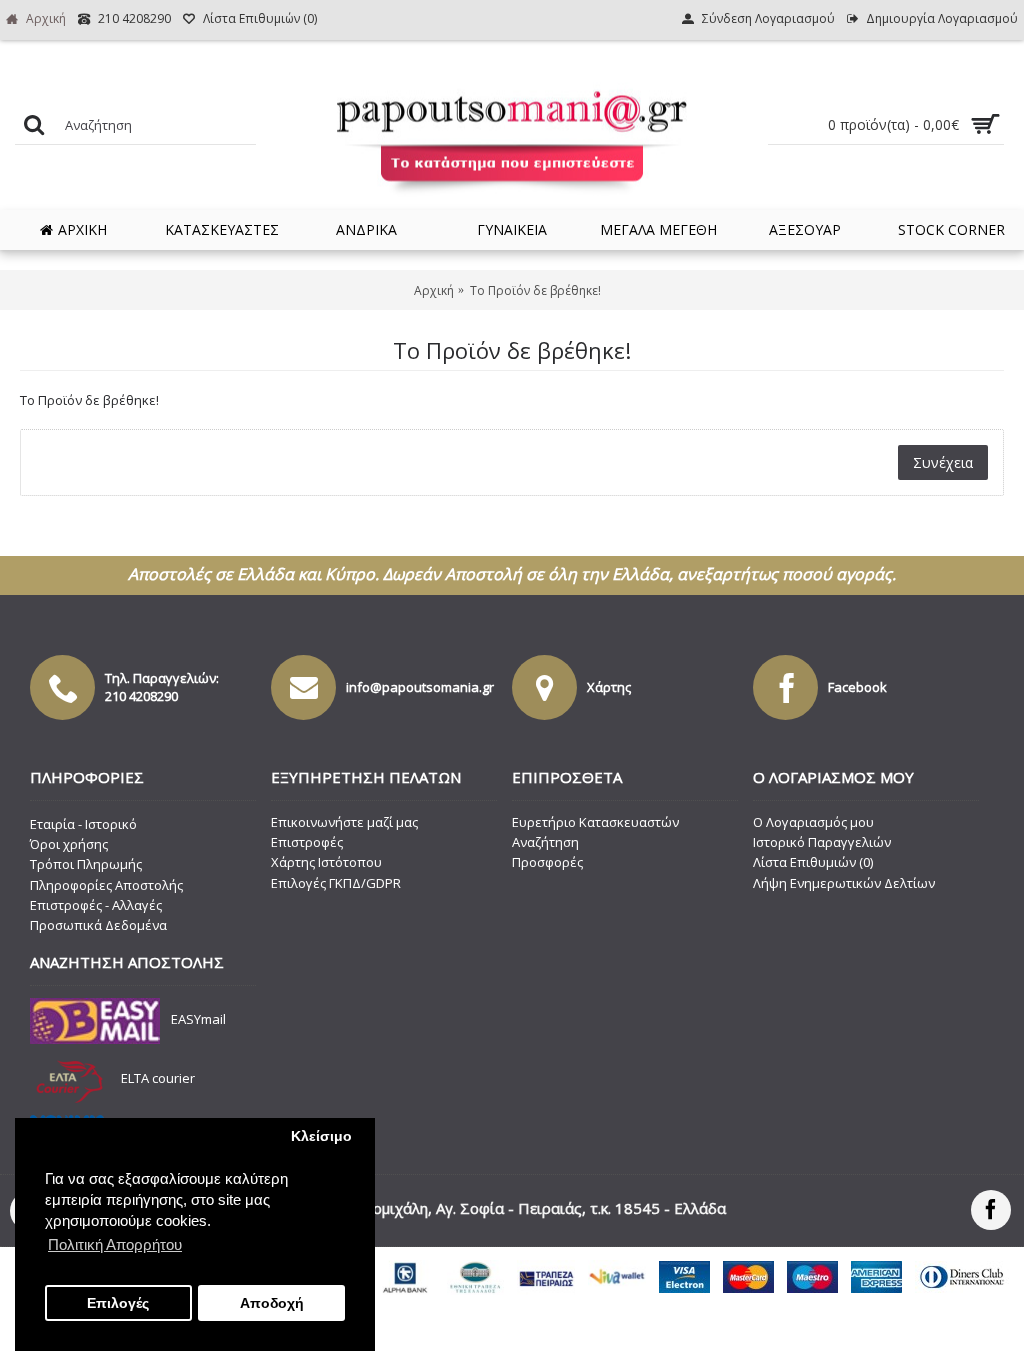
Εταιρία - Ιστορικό (83, 824)
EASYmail (198, 1020)
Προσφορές (547, 862)
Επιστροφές (307, 842)
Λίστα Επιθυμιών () (813, 862)
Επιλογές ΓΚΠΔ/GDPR (336, 883)
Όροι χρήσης (69, 844)
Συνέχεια (943, 462)
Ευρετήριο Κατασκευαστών (595, 822)
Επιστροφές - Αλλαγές (96, 905)
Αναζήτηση (545, 842)
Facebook (857, 687)
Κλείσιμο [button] (321, 1136)
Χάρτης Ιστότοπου (326, 862)
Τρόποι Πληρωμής (86, 864)
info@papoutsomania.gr (420, 687)
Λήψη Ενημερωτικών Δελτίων (844, 883)
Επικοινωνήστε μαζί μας (344, 822)
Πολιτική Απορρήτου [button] (115, 1244)
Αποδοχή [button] (272, 1303)
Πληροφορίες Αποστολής (106, 885)
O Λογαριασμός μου (813, 822)
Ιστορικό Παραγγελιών (822, 842)
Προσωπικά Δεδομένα (98, 925)
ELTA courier (158, 1078)
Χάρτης (609, 687)
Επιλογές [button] (118, 1303)
